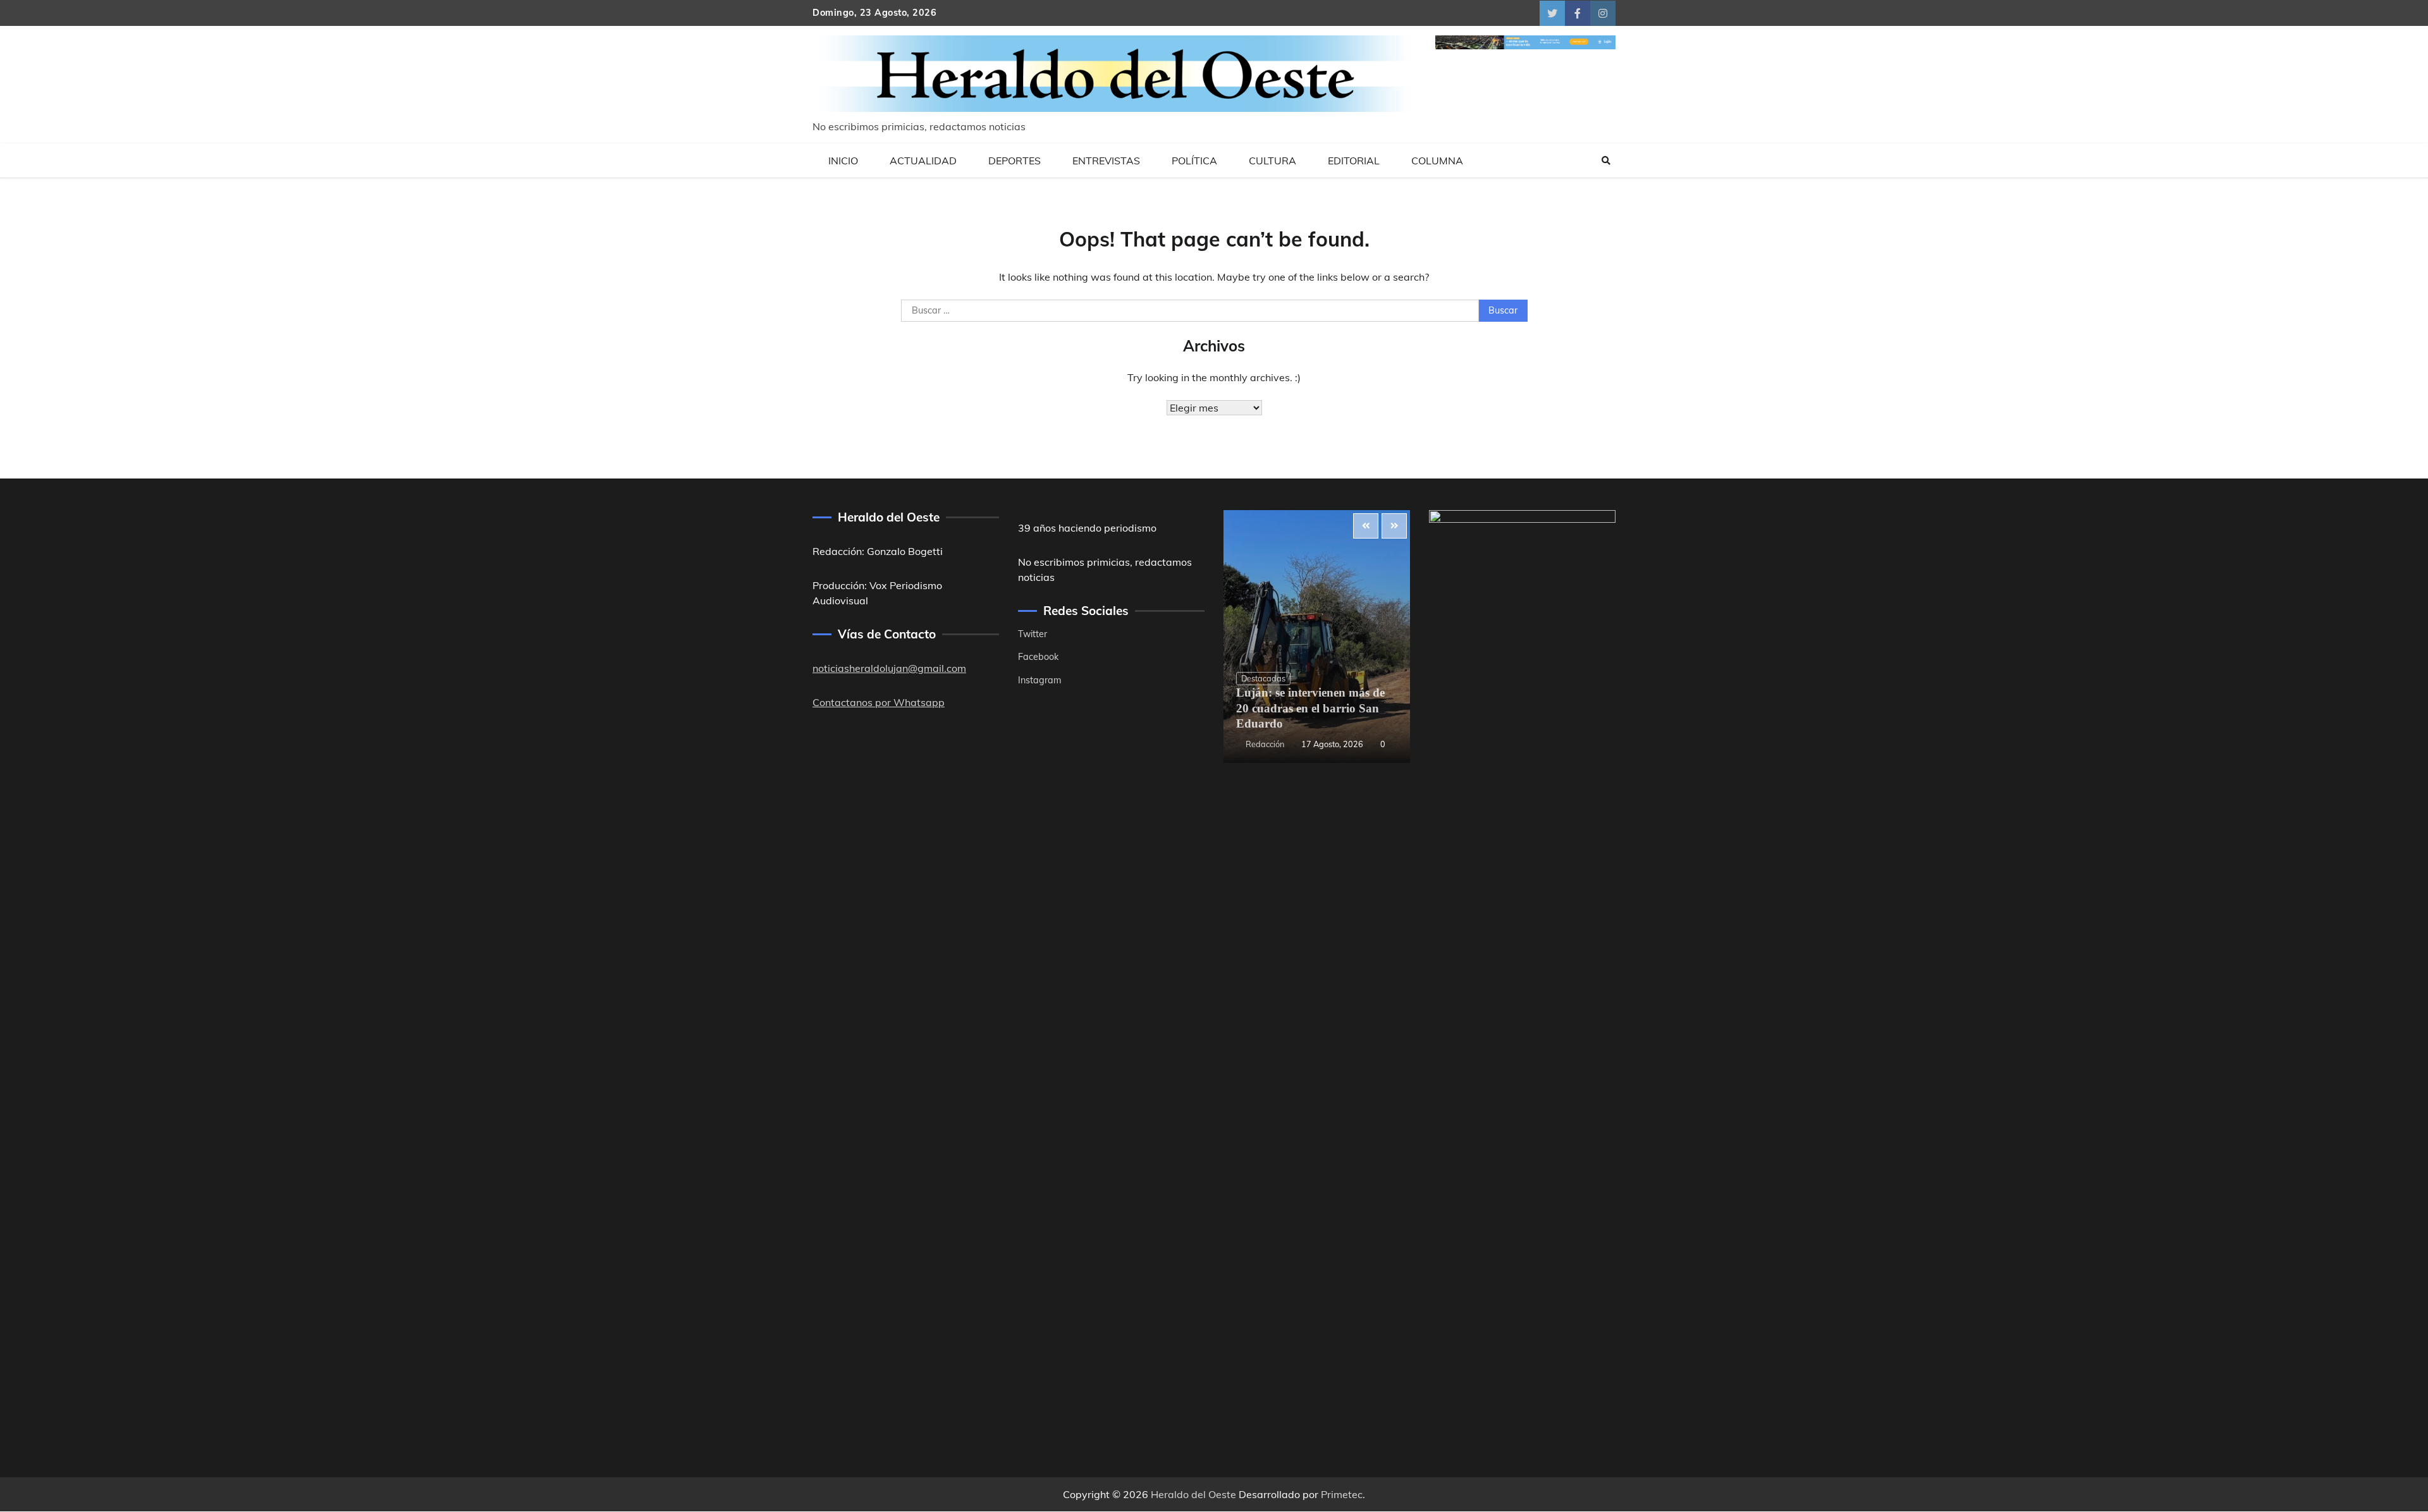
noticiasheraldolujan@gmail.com (889, 668)
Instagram (1040, 680)
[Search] (1606, 161)
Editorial (1354, 161)
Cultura (1272, 161)
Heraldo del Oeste (1193, 1494)
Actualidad (923, 161)
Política (1194, 161)
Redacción (1265, 744)
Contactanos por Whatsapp (879, 702)
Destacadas (1263, 678)
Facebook (1038, 657)
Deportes (1015, 161)
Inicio (843, 161)
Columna (1437, 161)
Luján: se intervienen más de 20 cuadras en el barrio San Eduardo (1310, 708)
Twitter (1033, 634)
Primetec (1342, 1494)
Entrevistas (1106, 161)
